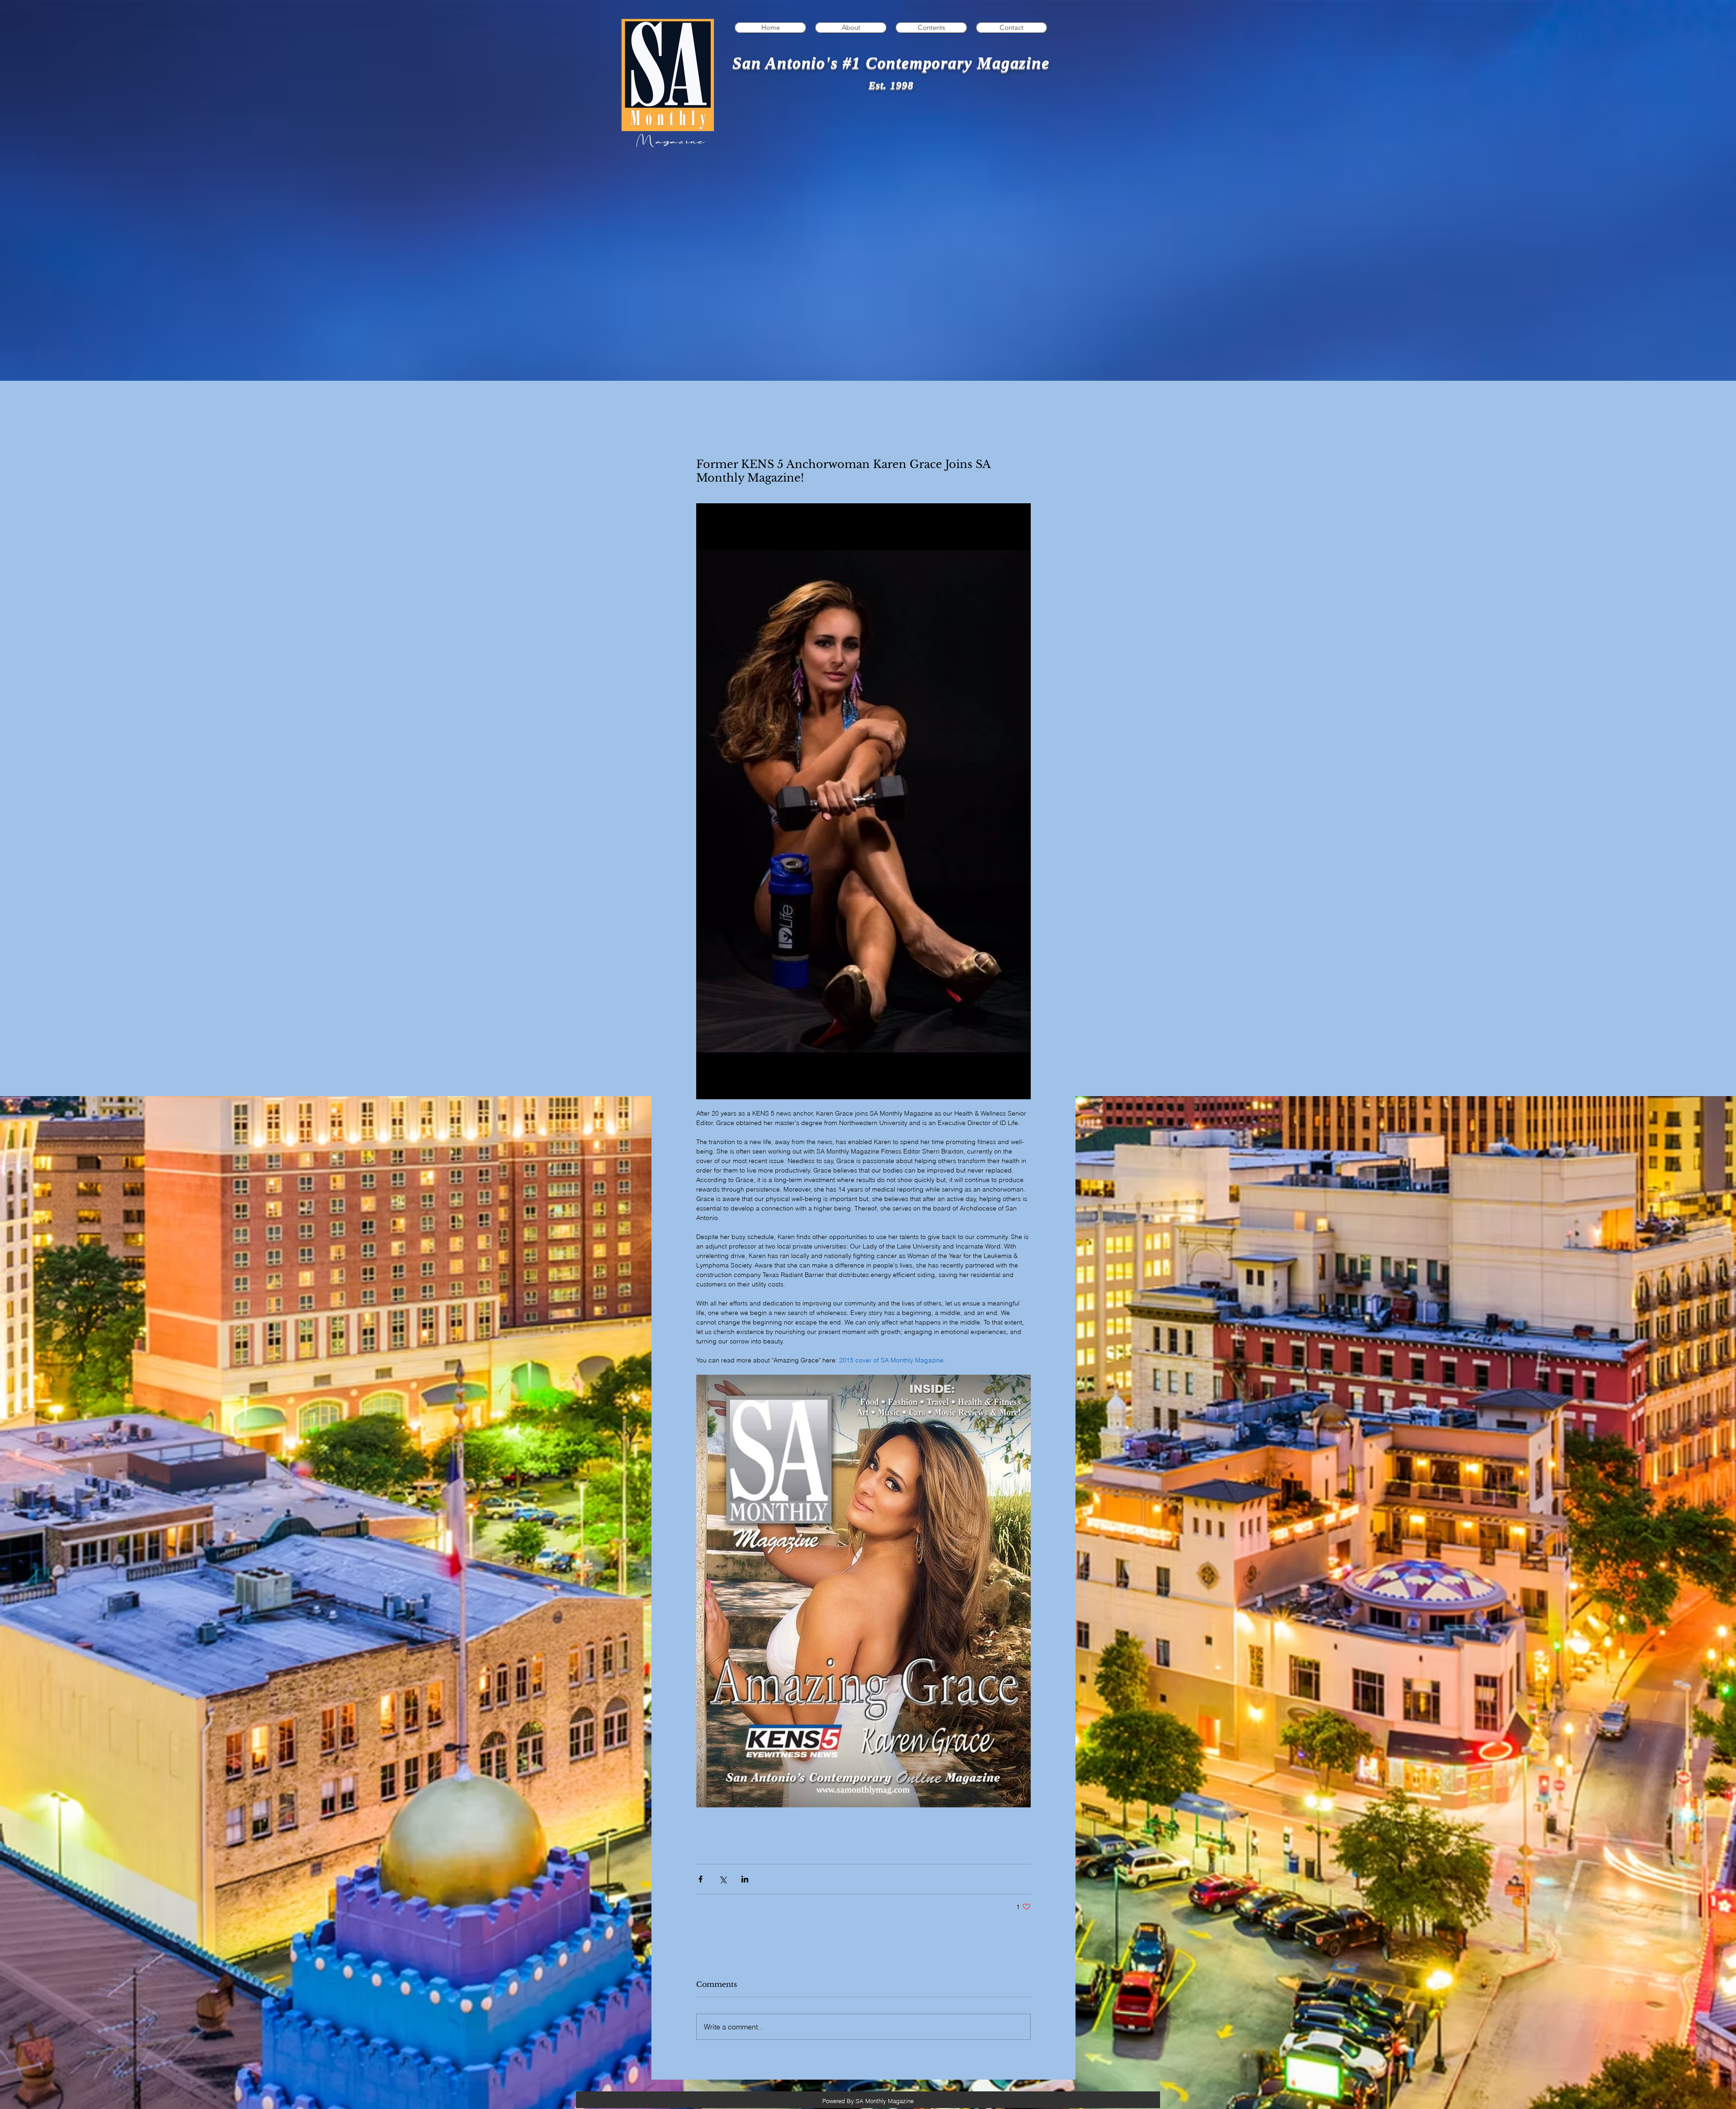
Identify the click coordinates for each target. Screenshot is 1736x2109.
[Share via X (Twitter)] (723, 1879)
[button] (931, 28)
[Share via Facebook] (701, 1879)
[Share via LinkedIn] (745, 1879)
